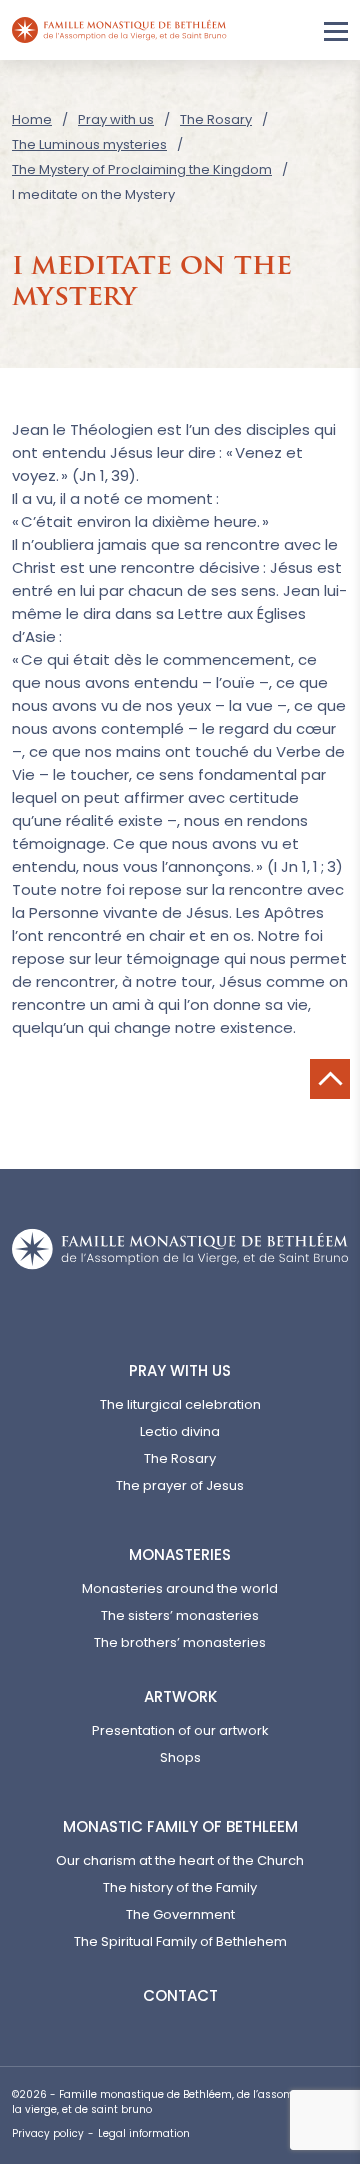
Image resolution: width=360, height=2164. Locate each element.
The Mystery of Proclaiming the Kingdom (142, 169)
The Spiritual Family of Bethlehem (180, 1941)
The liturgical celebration (180, 1404)
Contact (180, 1995)
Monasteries (180, 1554)
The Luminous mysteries (89, 144)
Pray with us (116, 119)
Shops (180, 1757)
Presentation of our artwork (180, 1730)
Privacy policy (48, 2133)
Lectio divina (180, 1431)
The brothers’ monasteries (180, 1642)
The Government (180, 1914)
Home (32, 119)
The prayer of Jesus (180, 1485)
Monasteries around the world (180, 1588)
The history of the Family (180, 1887)
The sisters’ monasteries (180, 1615)
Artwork (180, 1696)
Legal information (144, 2133)
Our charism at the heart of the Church (180, 1860)
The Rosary (216, 119)
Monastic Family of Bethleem (180, 1826)
